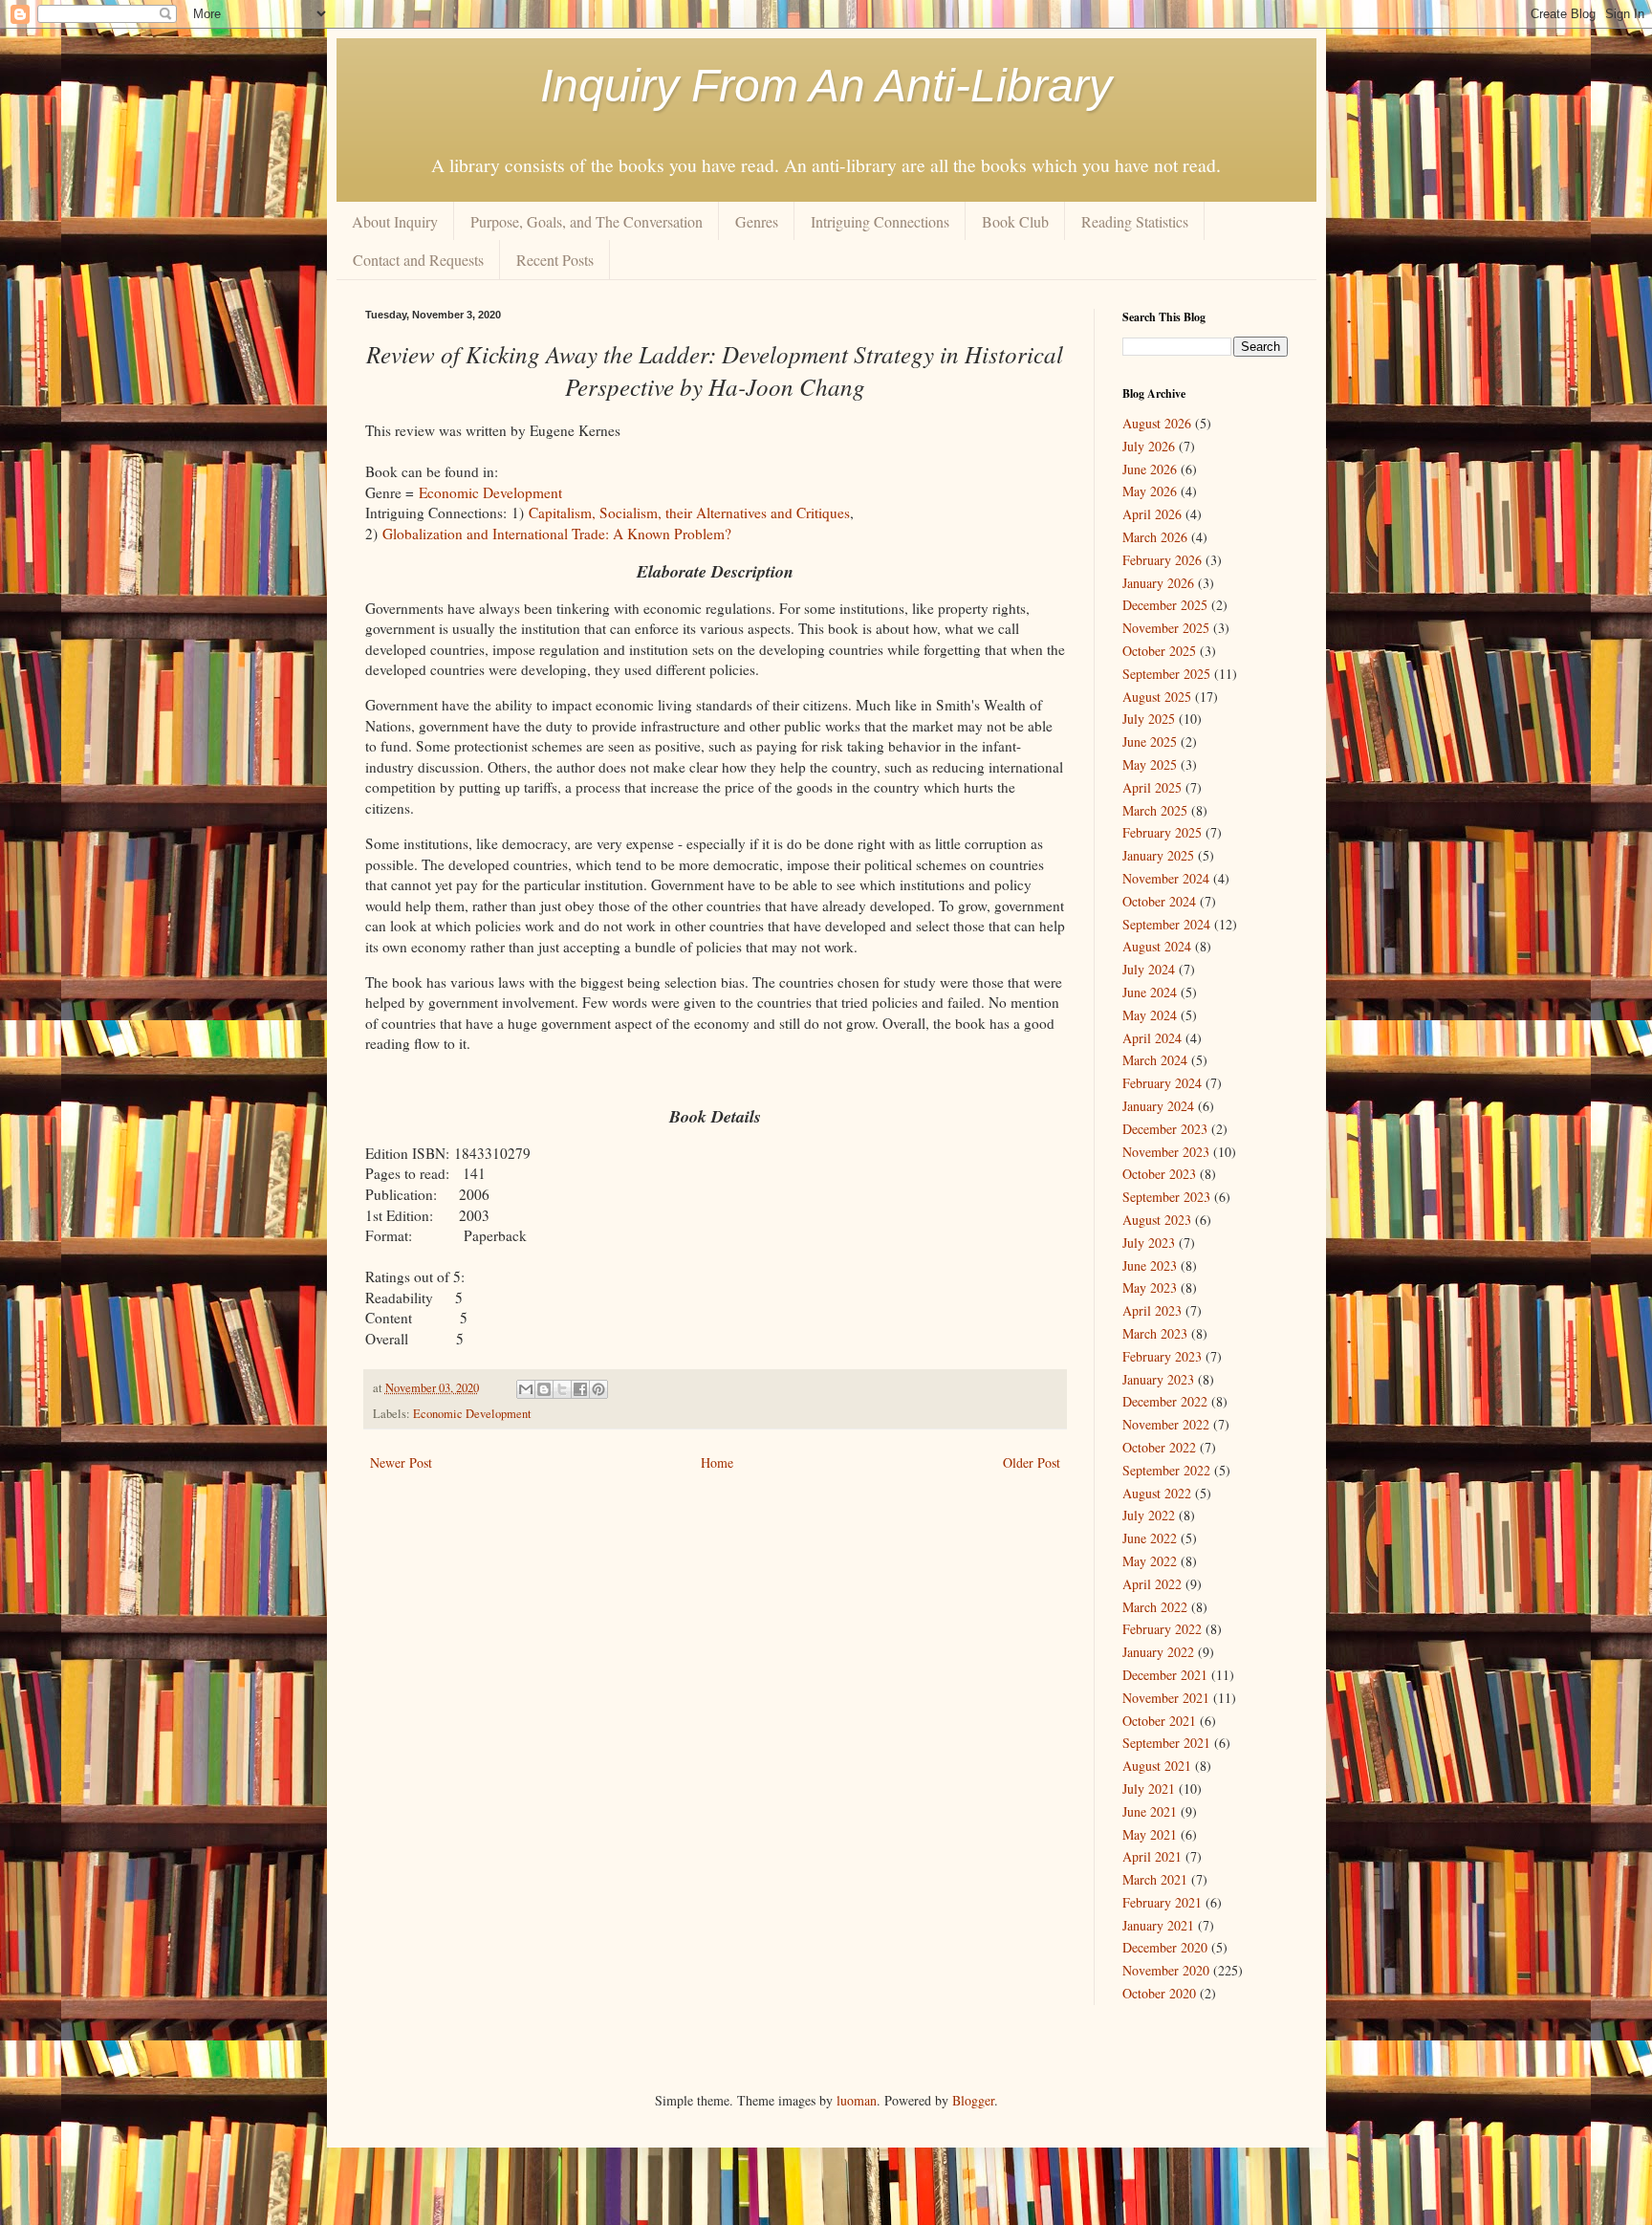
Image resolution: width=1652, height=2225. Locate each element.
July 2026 (1149, 446)
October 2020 (1159, 1993)
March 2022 (1155, 1607)
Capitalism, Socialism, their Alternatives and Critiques (689, 513)
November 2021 (1166, 1698)
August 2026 (1157, 423)
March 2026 (1155, 537)
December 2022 (1165, 1401)
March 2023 (1155, 1333)
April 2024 (1152, 1038)
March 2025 (1155, 810)
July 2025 (1149, 719)
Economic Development (490, 492)
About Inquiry (395, 221)
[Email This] (526, 1389)
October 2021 (1159, 1721)
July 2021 (1149, 1789)
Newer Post (401, 1462)
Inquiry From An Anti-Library (826, 86)
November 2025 (1166, 628)
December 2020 (1165, 1947)
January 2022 (1158, 1652)
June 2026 (1150, 469)
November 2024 (1166, 878)
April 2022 (1152, 1584)
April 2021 (1152, 1856)
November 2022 (1166, 1424)
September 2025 (1166, 674)
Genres (757, 221)
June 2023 (1150, 1265)
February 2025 (1162, 832)
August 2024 (1157, 946)
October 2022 (1159, 1447)
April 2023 (1152, 1310)
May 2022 (1150, 1561)
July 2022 (1149, 1515)
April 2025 (1152, 787)
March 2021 (1155, 1879)
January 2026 (1158, 583)
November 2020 (1166, 1970)
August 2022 (1157, 1493)
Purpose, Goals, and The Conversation (587, 221)
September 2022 (1166, 1470)
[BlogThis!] (544, 1389)
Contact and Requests (418, 260)
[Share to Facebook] (580, 1389)
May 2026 (1150, 491)
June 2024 (1150, 992)
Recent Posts (555, 260)
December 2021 (1165, 1675)
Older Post (1032, 1462)
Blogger (973, 2100)
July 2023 (1149, 1243)
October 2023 (1159, 1174)
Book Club (1015, 221)
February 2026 (1162, 560)
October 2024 (1159, 901)
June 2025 (1150, 742)
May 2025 (1150, 764)
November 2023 (1166, 1152)
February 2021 (1162, 1902)
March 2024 (1155, 1060)
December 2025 (1165, 605)
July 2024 (1149, 969)
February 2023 (1162, 1356)
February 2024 (1162, 1083)
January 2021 (1158, 1925)
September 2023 (1166, 1197)
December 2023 (1165, 1129)
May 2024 (1150, 1015)
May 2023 (1150, 1287)
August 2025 (1157, 697)
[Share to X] (562, 1389)
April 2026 (1152, 514)
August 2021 (1157, 1766)
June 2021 (1150, 1811)
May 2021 (1150, 1834)
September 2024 (1166, 924)
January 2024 (1158, 1106)
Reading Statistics (1135, 221)
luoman (857, 2100)
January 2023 (1158, 1379)
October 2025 (1159, 651)
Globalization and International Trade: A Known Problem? (557, 534)
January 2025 (1158, 855)
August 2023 (1157, 1220)
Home (717, 1462)
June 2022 (1150, 1538)
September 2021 (1166, 1743)
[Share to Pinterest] (598, 1389)
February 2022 (1162, 1629)
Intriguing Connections (880, 221)
